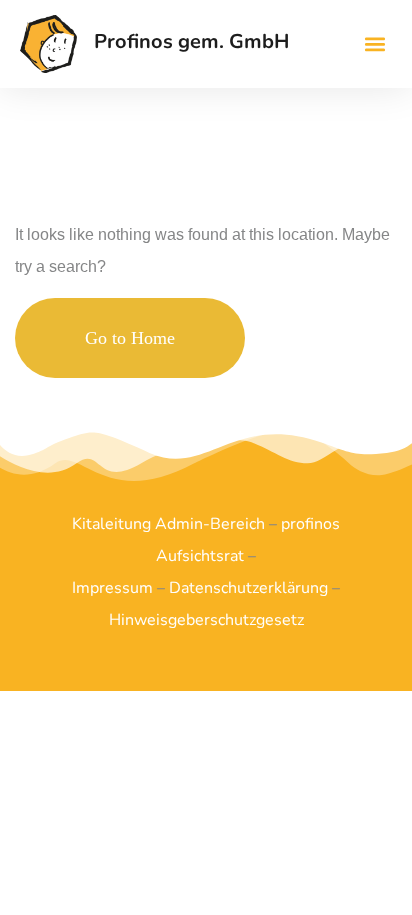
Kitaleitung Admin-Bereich (168, 524)
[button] (375, 43)
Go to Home (130, 338)
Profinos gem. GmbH (191, 41)
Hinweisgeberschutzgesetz (206, 620)
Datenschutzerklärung (248, 588)
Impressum (112, 588)
